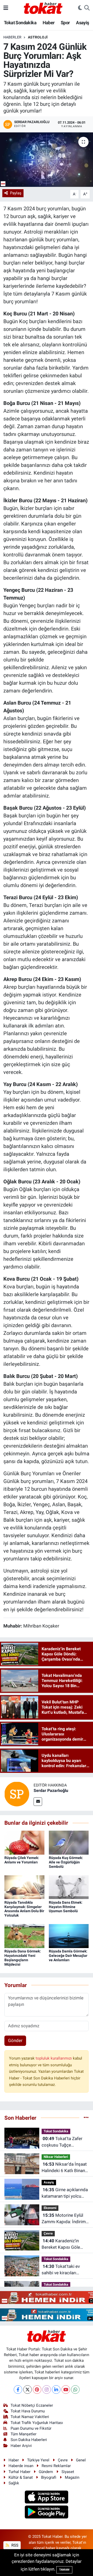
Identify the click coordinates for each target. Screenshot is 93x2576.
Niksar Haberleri (56, 2157)
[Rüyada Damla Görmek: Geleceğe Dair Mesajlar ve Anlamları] (69, 1936)
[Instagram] (47, 2390)
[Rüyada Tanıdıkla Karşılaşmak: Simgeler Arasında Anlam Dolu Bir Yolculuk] (24, 1887)
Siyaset (68, 2472)
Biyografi (49, 2477)
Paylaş (16, 193)
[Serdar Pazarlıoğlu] (17, 1794)
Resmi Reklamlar (56, 2466)
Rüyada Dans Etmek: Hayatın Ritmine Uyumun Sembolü (66, 1907)
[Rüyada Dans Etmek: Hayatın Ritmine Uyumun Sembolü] (69, 1887)
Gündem (46, 2472)
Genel (81, 2460)
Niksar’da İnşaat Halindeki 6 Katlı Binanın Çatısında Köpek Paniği (65, 2168)
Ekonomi (50, 2208)
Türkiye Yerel (38, 2460)
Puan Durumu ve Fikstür (31, 2428)
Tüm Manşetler (24, 2434)
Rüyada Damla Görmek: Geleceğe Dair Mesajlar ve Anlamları (68, 1956)
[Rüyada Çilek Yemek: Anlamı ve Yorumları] (24, 1842)
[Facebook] (18, 2390)
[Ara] (87, 8)
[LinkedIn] (56, 2390)
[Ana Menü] (6, 8)
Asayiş (82, 23)
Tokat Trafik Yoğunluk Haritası (37, 2423)
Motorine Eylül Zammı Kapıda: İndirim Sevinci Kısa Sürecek (64, 2219)
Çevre (48, 2233)
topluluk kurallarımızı (54, 2058)
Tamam (64, 2570)
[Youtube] (66, 2390)
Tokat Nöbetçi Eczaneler (32, 2405)
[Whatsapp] (75, 2390)
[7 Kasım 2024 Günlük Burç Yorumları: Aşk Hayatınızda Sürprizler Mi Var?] (47, 160)
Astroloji (38, 37)
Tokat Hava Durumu (28, 2411)
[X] (28, 2390)
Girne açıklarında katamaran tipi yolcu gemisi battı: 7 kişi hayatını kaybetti (65, 2193)
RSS (14, 2545)
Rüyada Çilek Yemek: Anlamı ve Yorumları (22, 1860)
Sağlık (14, 2483)
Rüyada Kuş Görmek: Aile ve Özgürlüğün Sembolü (66, 1862)
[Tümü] (86, 2118)
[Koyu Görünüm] (80, 8)
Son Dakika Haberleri (29, 2440)
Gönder (15, 2040)
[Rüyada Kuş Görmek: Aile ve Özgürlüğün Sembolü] (69, 1842)
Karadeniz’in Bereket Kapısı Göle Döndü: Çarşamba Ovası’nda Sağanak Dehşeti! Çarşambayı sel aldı (65, 2244)
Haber (49, 23)
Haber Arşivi (21, 2446)
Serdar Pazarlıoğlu (51, 1791)
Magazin (72, 2477)
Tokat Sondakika (20, 23)
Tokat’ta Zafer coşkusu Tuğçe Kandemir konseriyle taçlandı (62, 2142)
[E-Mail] (38, 1802)
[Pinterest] (37, 2390)
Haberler (12, 37)
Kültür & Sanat (21, 2477)
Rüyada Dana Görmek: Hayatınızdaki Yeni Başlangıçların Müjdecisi (23, 1958)
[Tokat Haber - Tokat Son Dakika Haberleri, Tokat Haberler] (43, 7)
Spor (65, 23)
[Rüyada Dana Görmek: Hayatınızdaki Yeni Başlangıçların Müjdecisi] (24, 1936)
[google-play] (47, 2513)
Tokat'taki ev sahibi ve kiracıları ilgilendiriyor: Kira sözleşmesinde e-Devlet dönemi (65, 2270)
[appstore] (47, 2498)
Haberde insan (21, 2466)
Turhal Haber (20, 2472)
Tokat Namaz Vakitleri (30, 2417)
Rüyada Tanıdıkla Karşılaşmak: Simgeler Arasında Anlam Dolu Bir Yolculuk (24, 1909)
